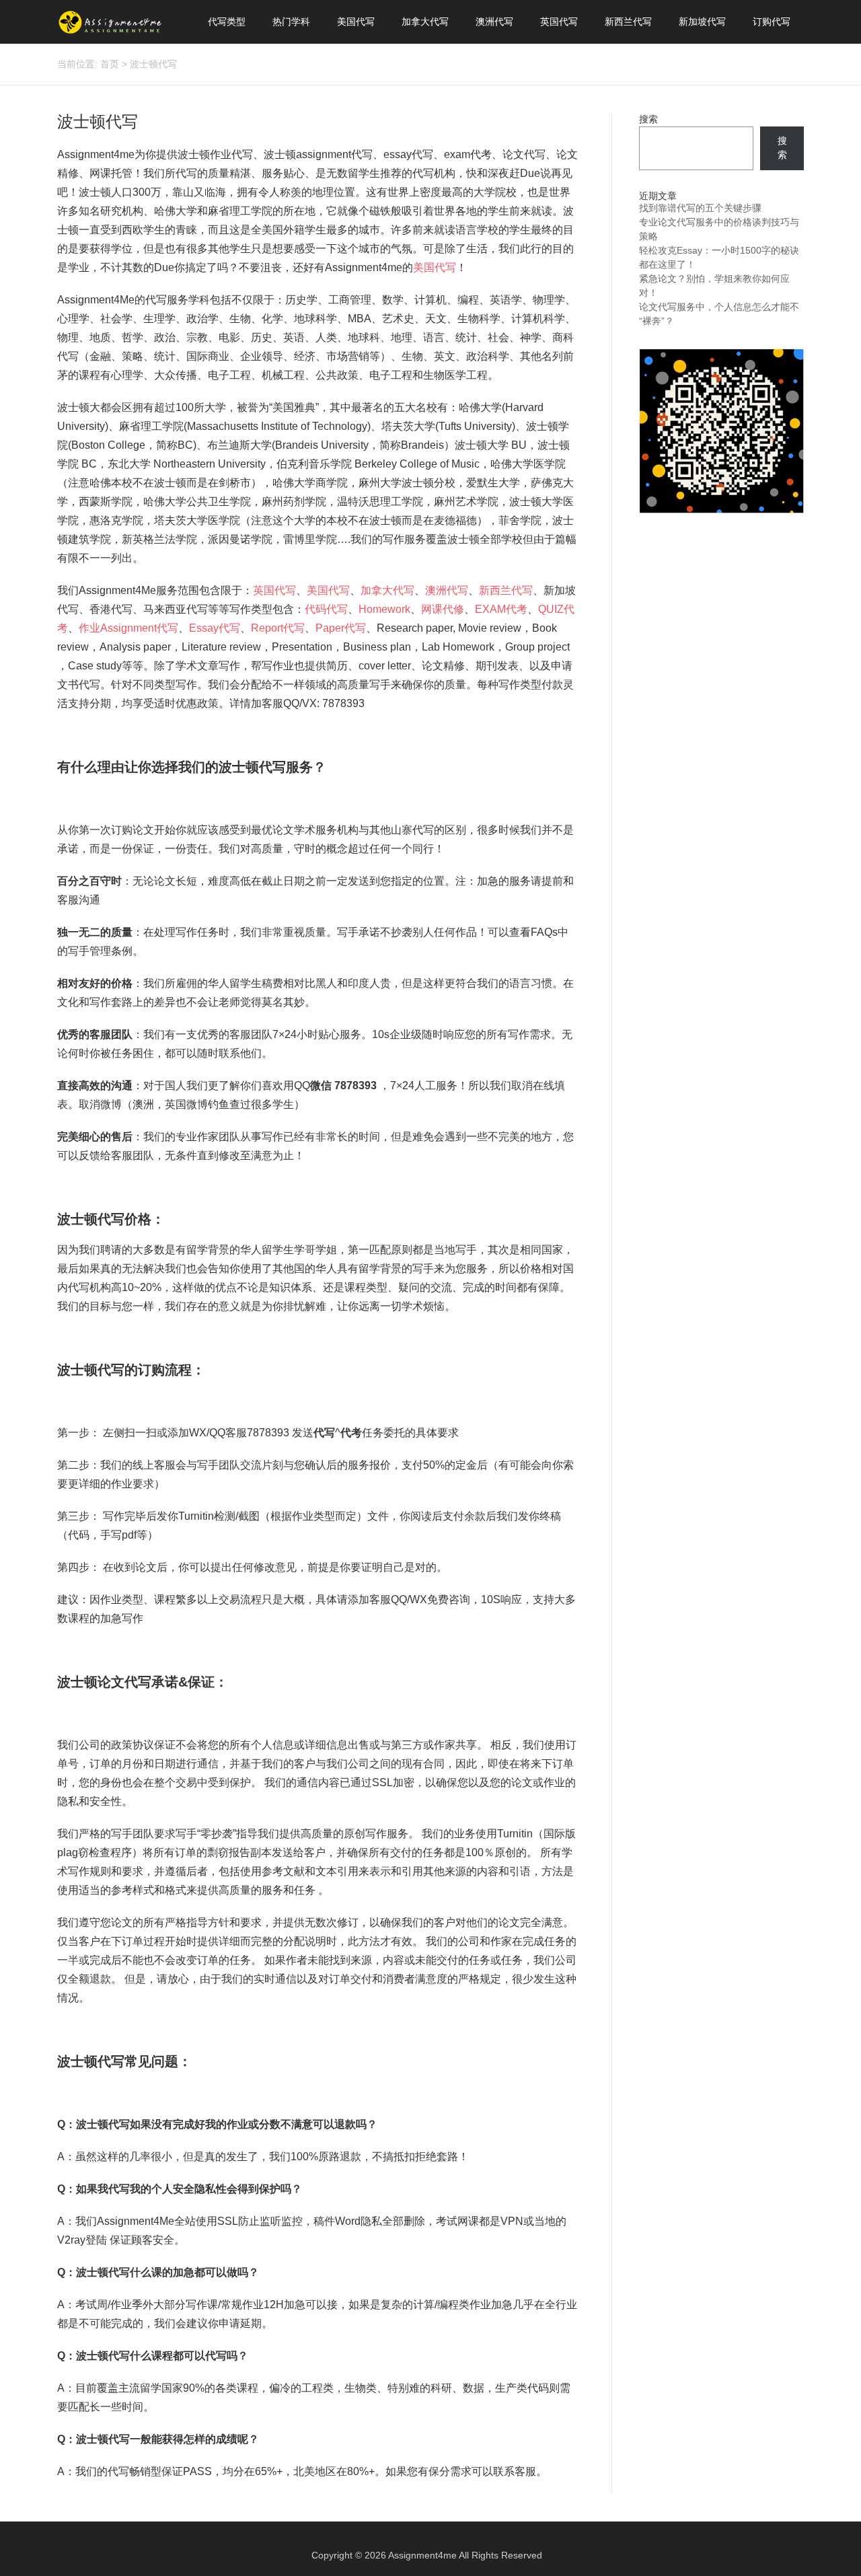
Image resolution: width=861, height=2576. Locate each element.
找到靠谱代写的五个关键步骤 (700, 208)
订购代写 (772, 22)
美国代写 (356, 22)
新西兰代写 (628, 22)
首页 (110, 64)
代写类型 (227, 22)
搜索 (648, 119)
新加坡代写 (702, 22)
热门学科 (291, 22)
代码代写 (326, 609)
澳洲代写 (494, 22)
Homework (384, 609)
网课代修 (443, 609)
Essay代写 (215, 628)
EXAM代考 (501, 609)
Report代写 (278, 628)
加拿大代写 (425, 22)
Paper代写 (341, 628)
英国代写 (559, 22)
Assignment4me (422, 2555)
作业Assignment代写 (128, 628)
